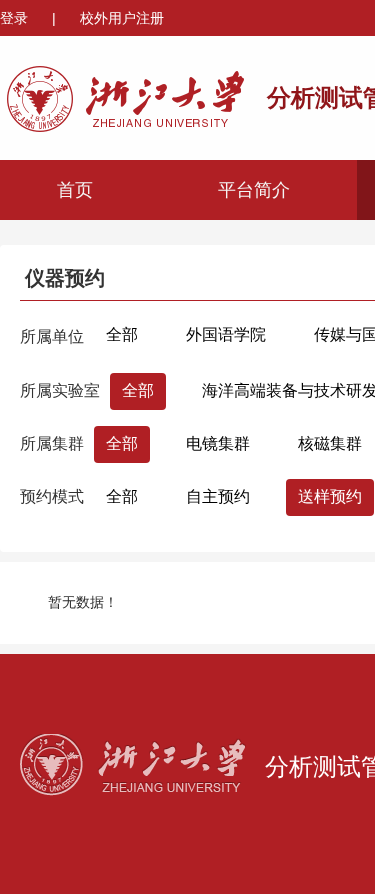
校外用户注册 (122, 18)
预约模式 (52, 496)
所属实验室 (60, 390)
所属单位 (52, 336)
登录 (16, 18)
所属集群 (52, 443)
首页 (75, 190)
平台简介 (254, 190)
